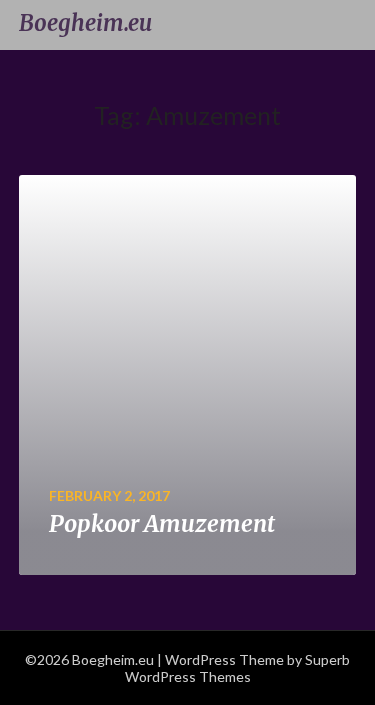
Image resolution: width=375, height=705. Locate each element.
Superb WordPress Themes (238, 668)
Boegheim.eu (85, 23)
